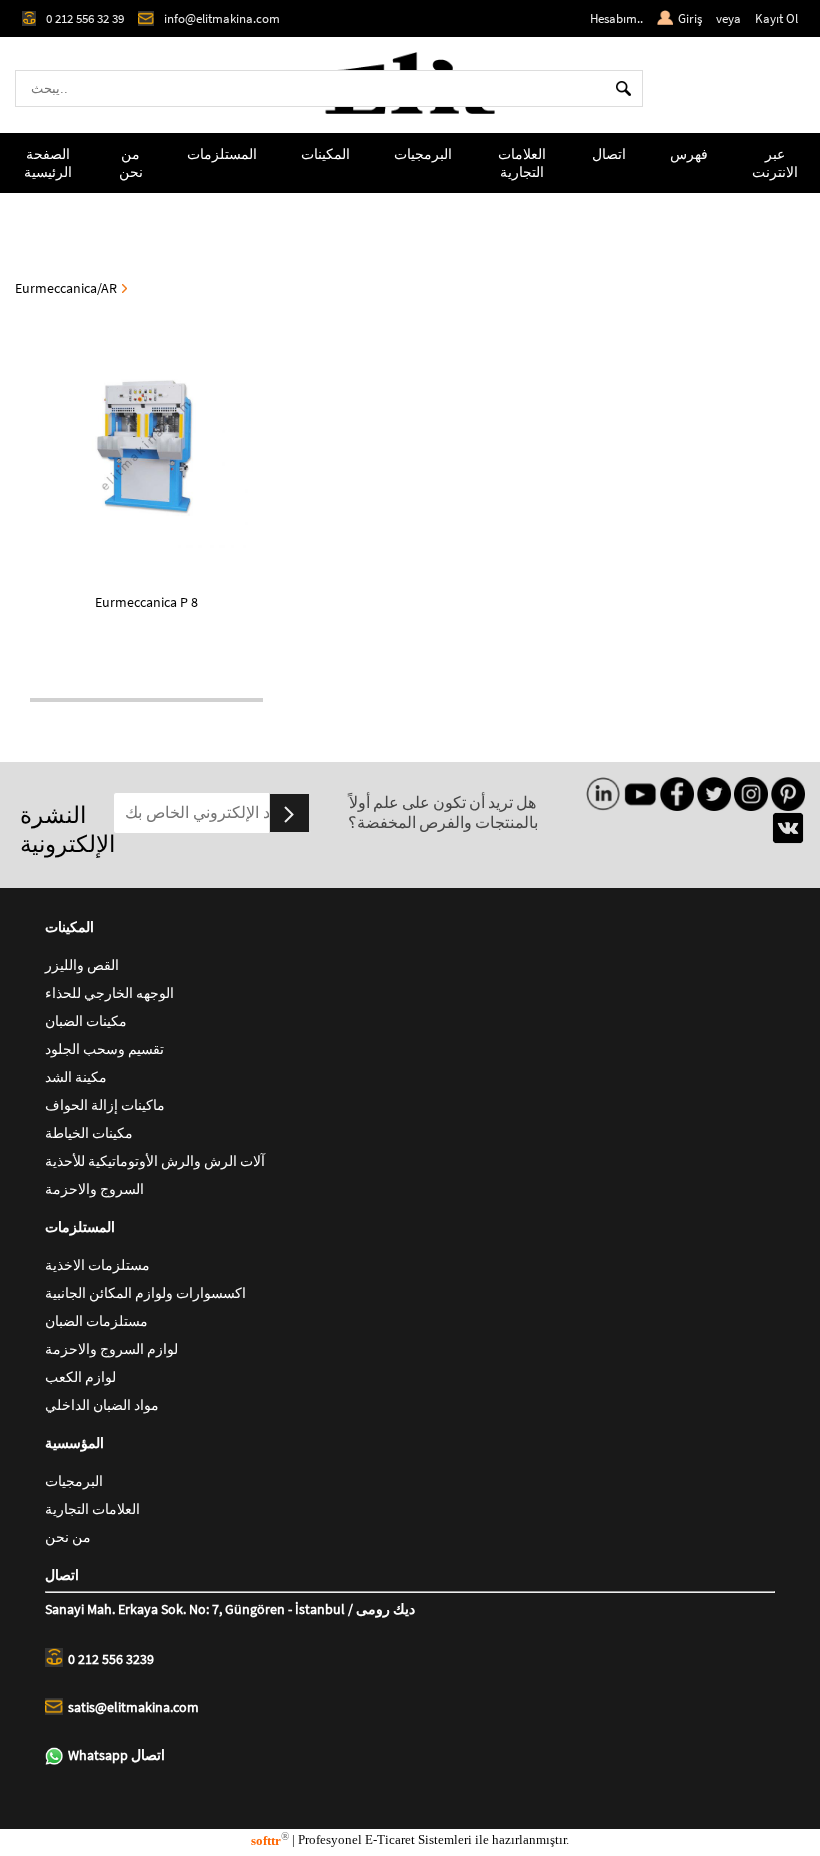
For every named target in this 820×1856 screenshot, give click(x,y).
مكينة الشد (76, 1077)
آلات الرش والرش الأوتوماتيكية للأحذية (155, 1161)
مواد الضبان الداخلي (102, 1405)
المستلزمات (222, 154)
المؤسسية (74, 1443)
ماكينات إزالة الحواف (105, 1105)
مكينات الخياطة (89, 1133)
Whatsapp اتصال (116, 1755)
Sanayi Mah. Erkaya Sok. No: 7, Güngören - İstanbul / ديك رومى (230, 1609)
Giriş (690, 18)
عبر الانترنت (775, 163)
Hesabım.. (616, 18)
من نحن (131, 163)
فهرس (689, 154)
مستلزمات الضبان (96, 1321)
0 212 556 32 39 (85, 18)
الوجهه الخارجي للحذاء (109, 993)
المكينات (325, 154)
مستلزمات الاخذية (97, 1265)
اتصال (609, 154)
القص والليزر (82, 965)
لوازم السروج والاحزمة (111, 1349)
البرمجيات (423, 154)
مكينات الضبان (86, 1021)
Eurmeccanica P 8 (146, 602)
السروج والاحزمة (94, 1189)
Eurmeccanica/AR (66, 288)
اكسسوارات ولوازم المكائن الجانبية (145, 1293)
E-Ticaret (390, 1840)
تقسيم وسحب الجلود (104, 1049)
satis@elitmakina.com (133, 1707)
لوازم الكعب (80, 1377)
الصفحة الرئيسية (48, 163)
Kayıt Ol (776, 18)
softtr (270, 1840)
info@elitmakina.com (222, 18)
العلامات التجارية (522, 163)
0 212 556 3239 (111, 1659)
